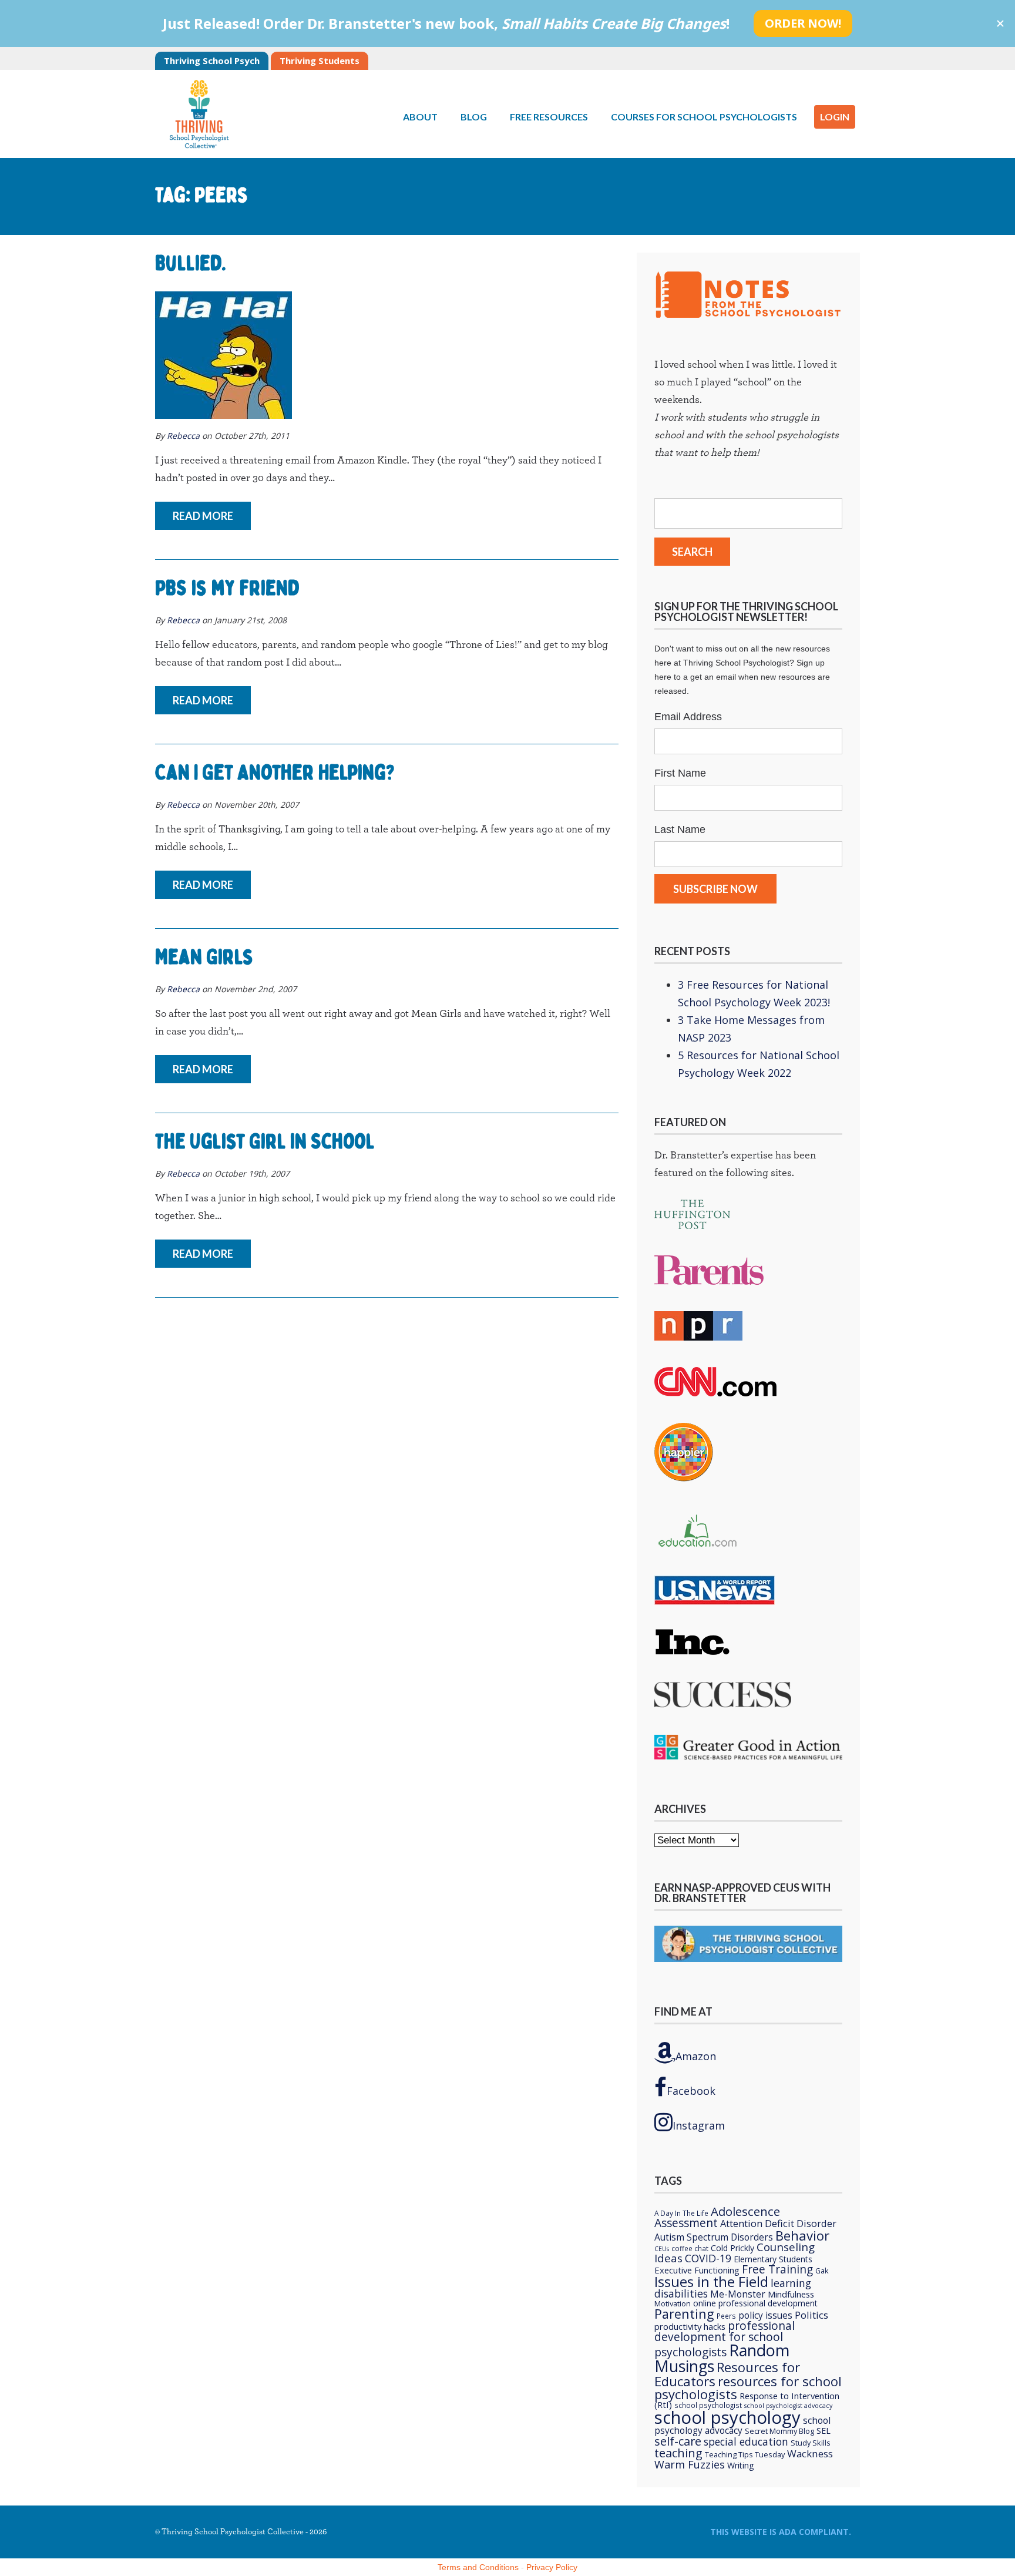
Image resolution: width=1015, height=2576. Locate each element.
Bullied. (191, 263)
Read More (203, 516)
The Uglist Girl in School (265, 1141)
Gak (822, 2271)
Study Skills (811, 2443)
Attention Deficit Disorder (778, 2223)
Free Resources (549, 117)
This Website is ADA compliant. (781, 2532)
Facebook (691, 2091)
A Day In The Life (681, 2213)
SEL (824, 2431)
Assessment (686, 2223)
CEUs (662, 2249)
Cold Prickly (732, 2248)
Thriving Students (320, 61)
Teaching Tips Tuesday (745, 2454)
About (420, 117)
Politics (811, 2315)
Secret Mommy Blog (779, 2431)
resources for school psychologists (748, 2387)
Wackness (810, 2454)
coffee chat (690, 2248)
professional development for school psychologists (725, 2339)
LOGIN (835, 117)
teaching (678, 2453)
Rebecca (183, 436)
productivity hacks (690, 2326)
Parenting (684, 2314)
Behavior (802, 2235)
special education (746, 2441)
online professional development (755, 2303)
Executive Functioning (697, 2270)
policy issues (765, 2315)
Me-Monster (738, 2294)
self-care (678, 2441)
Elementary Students (773, 2259)
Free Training (777, 2269)
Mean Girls (204, 957)
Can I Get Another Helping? (275, 773)
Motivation (673, 2303)
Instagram (699, 2125)
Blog (474, 117)
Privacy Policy (552, 2567)
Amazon (696, 2056)
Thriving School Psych (212, 61)
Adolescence (745, 2211)
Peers (726, 2316)
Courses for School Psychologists (704, 117)
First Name (680, 773)
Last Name (680, 829)
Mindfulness (791, 2294)
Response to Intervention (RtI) (747, 2400)
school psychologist (708, 2405)
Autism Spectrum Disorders (714, 2237)
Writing (741, 2465)
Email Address (688, 717)
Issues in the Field (711, 2282)
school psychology (727, 2417)
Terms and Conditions (478, 2567)
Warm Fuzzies (690, 2464)
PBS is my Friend (227, 588)
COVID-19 (708, 2258)
